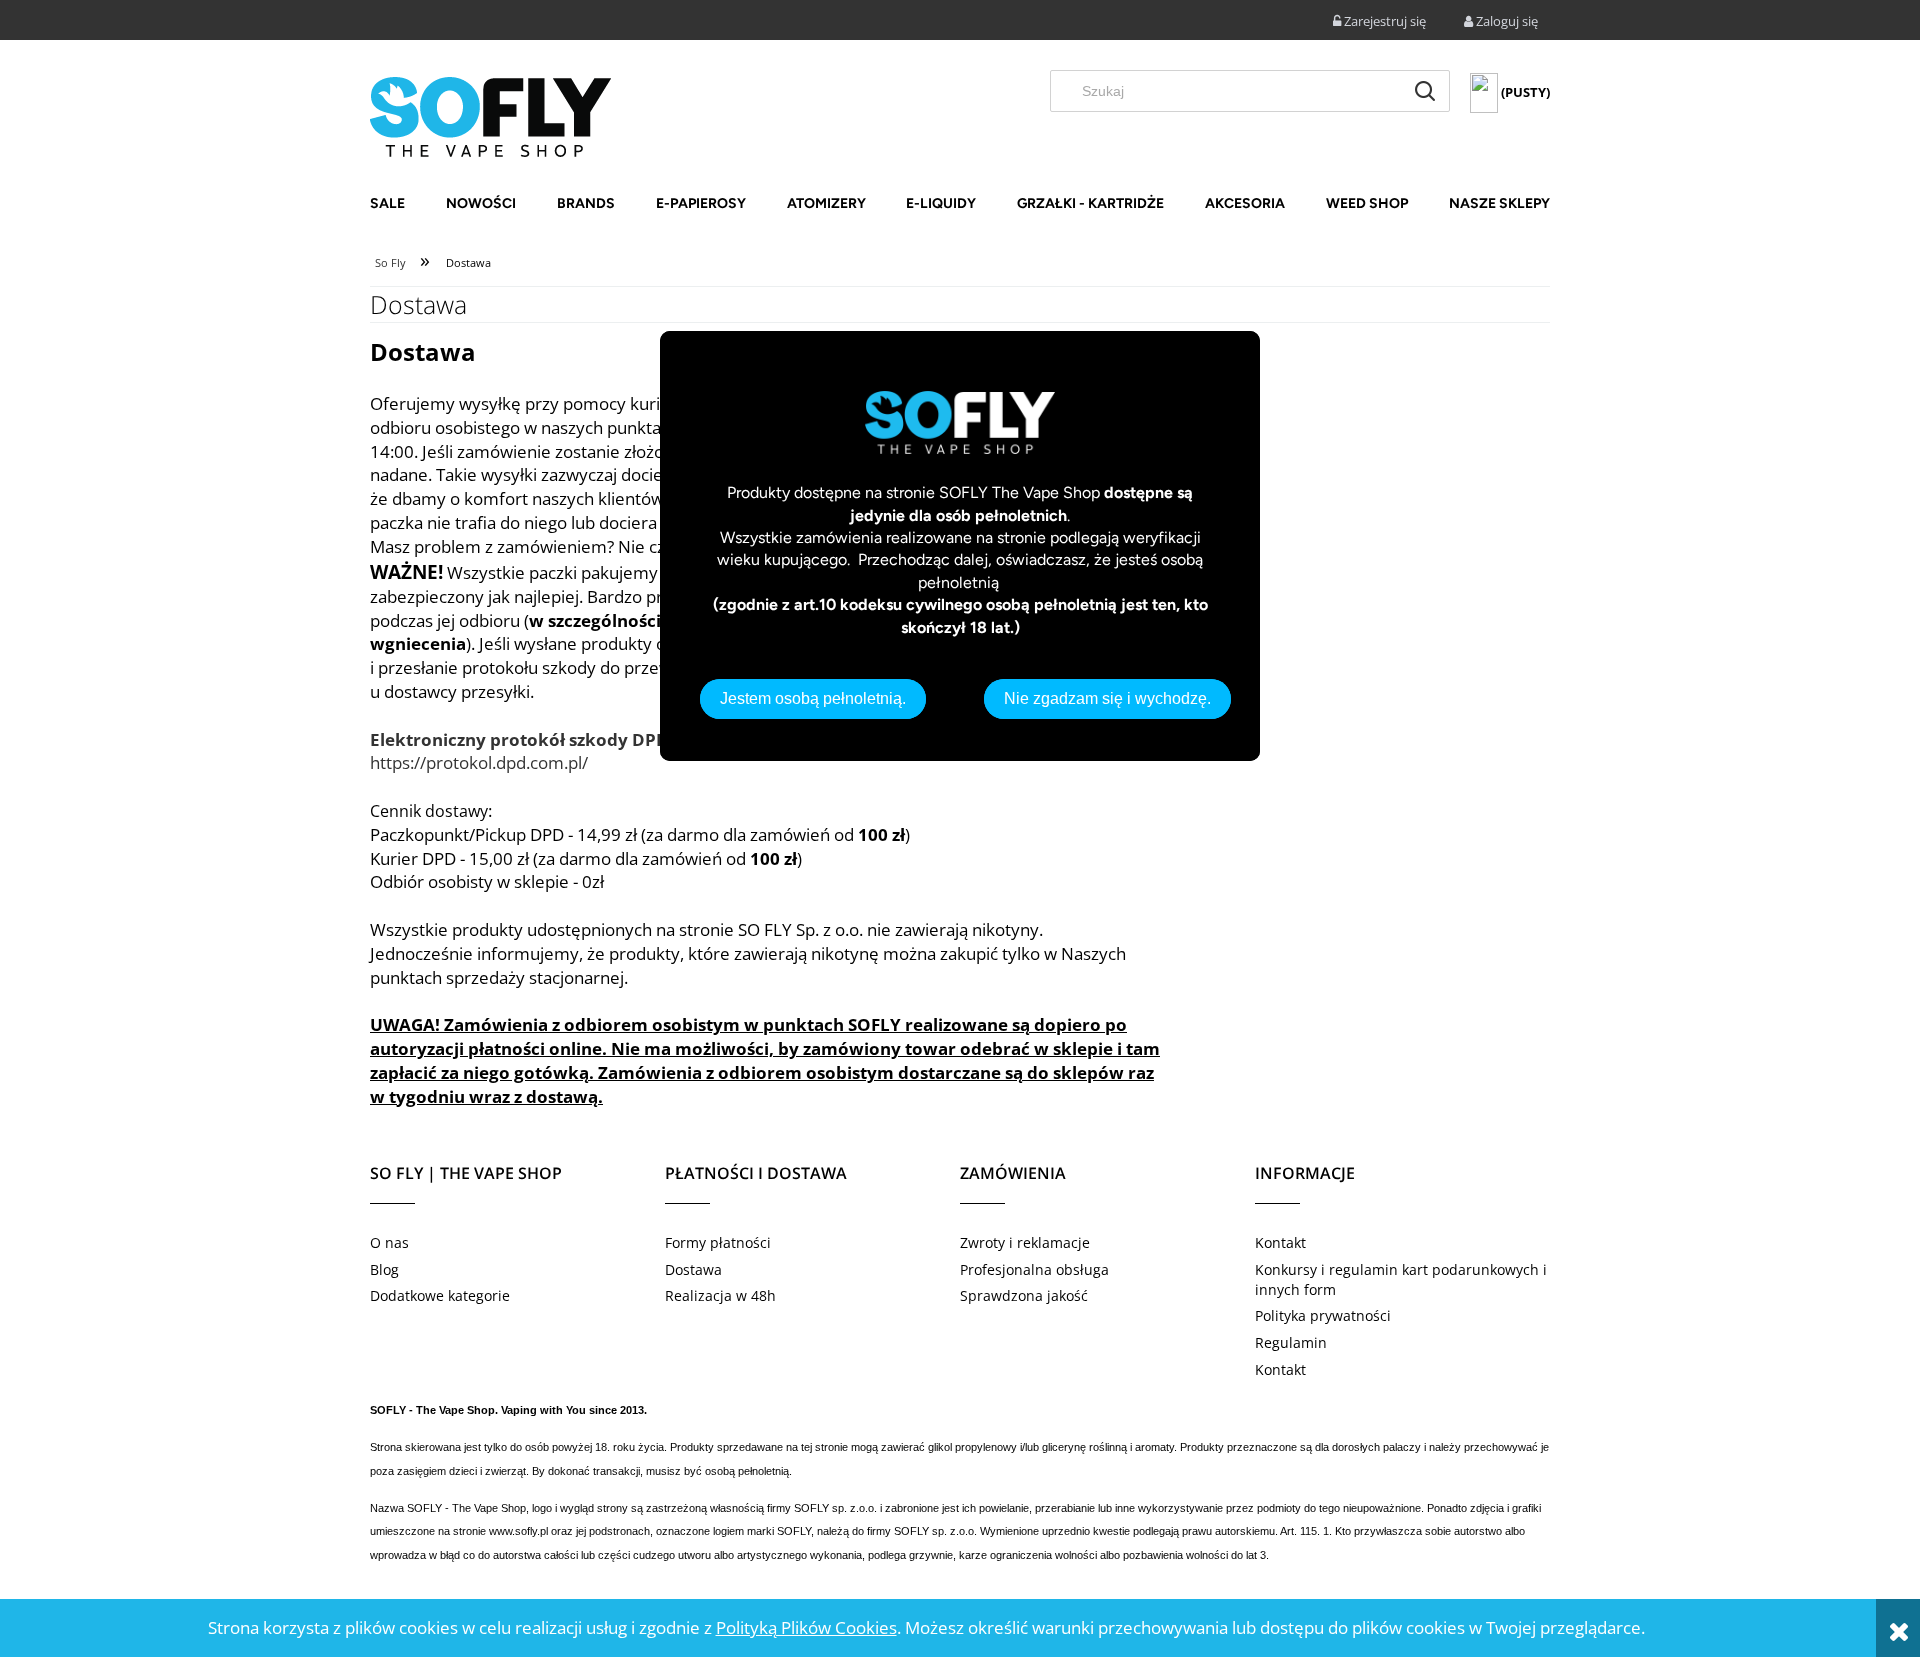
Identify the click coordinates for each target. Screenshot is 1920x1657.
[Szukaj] (1425, 91)
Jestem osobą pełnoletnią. (813, 698)
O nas (389, 1242)
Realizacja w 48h (720, 1295)
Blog (384, 1269)
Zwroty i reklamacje (1025, 1242)
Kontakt (1280, 1242)
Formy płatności (718, 1242)
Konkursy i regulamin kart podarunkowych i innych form (1401, 1279)
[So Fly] (490, 115)
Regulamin (1291, 1342)
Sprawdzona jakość (1024, 1295)
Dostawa (693, 1269)
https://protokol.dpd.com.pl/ (479, 762)
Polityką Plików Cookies (806, 1627)
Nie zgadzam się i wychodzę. (1107, 698)
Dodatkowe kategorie (440, 1295)
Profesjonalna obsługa (1034, 1269)
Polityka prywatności (1323, 1315)
